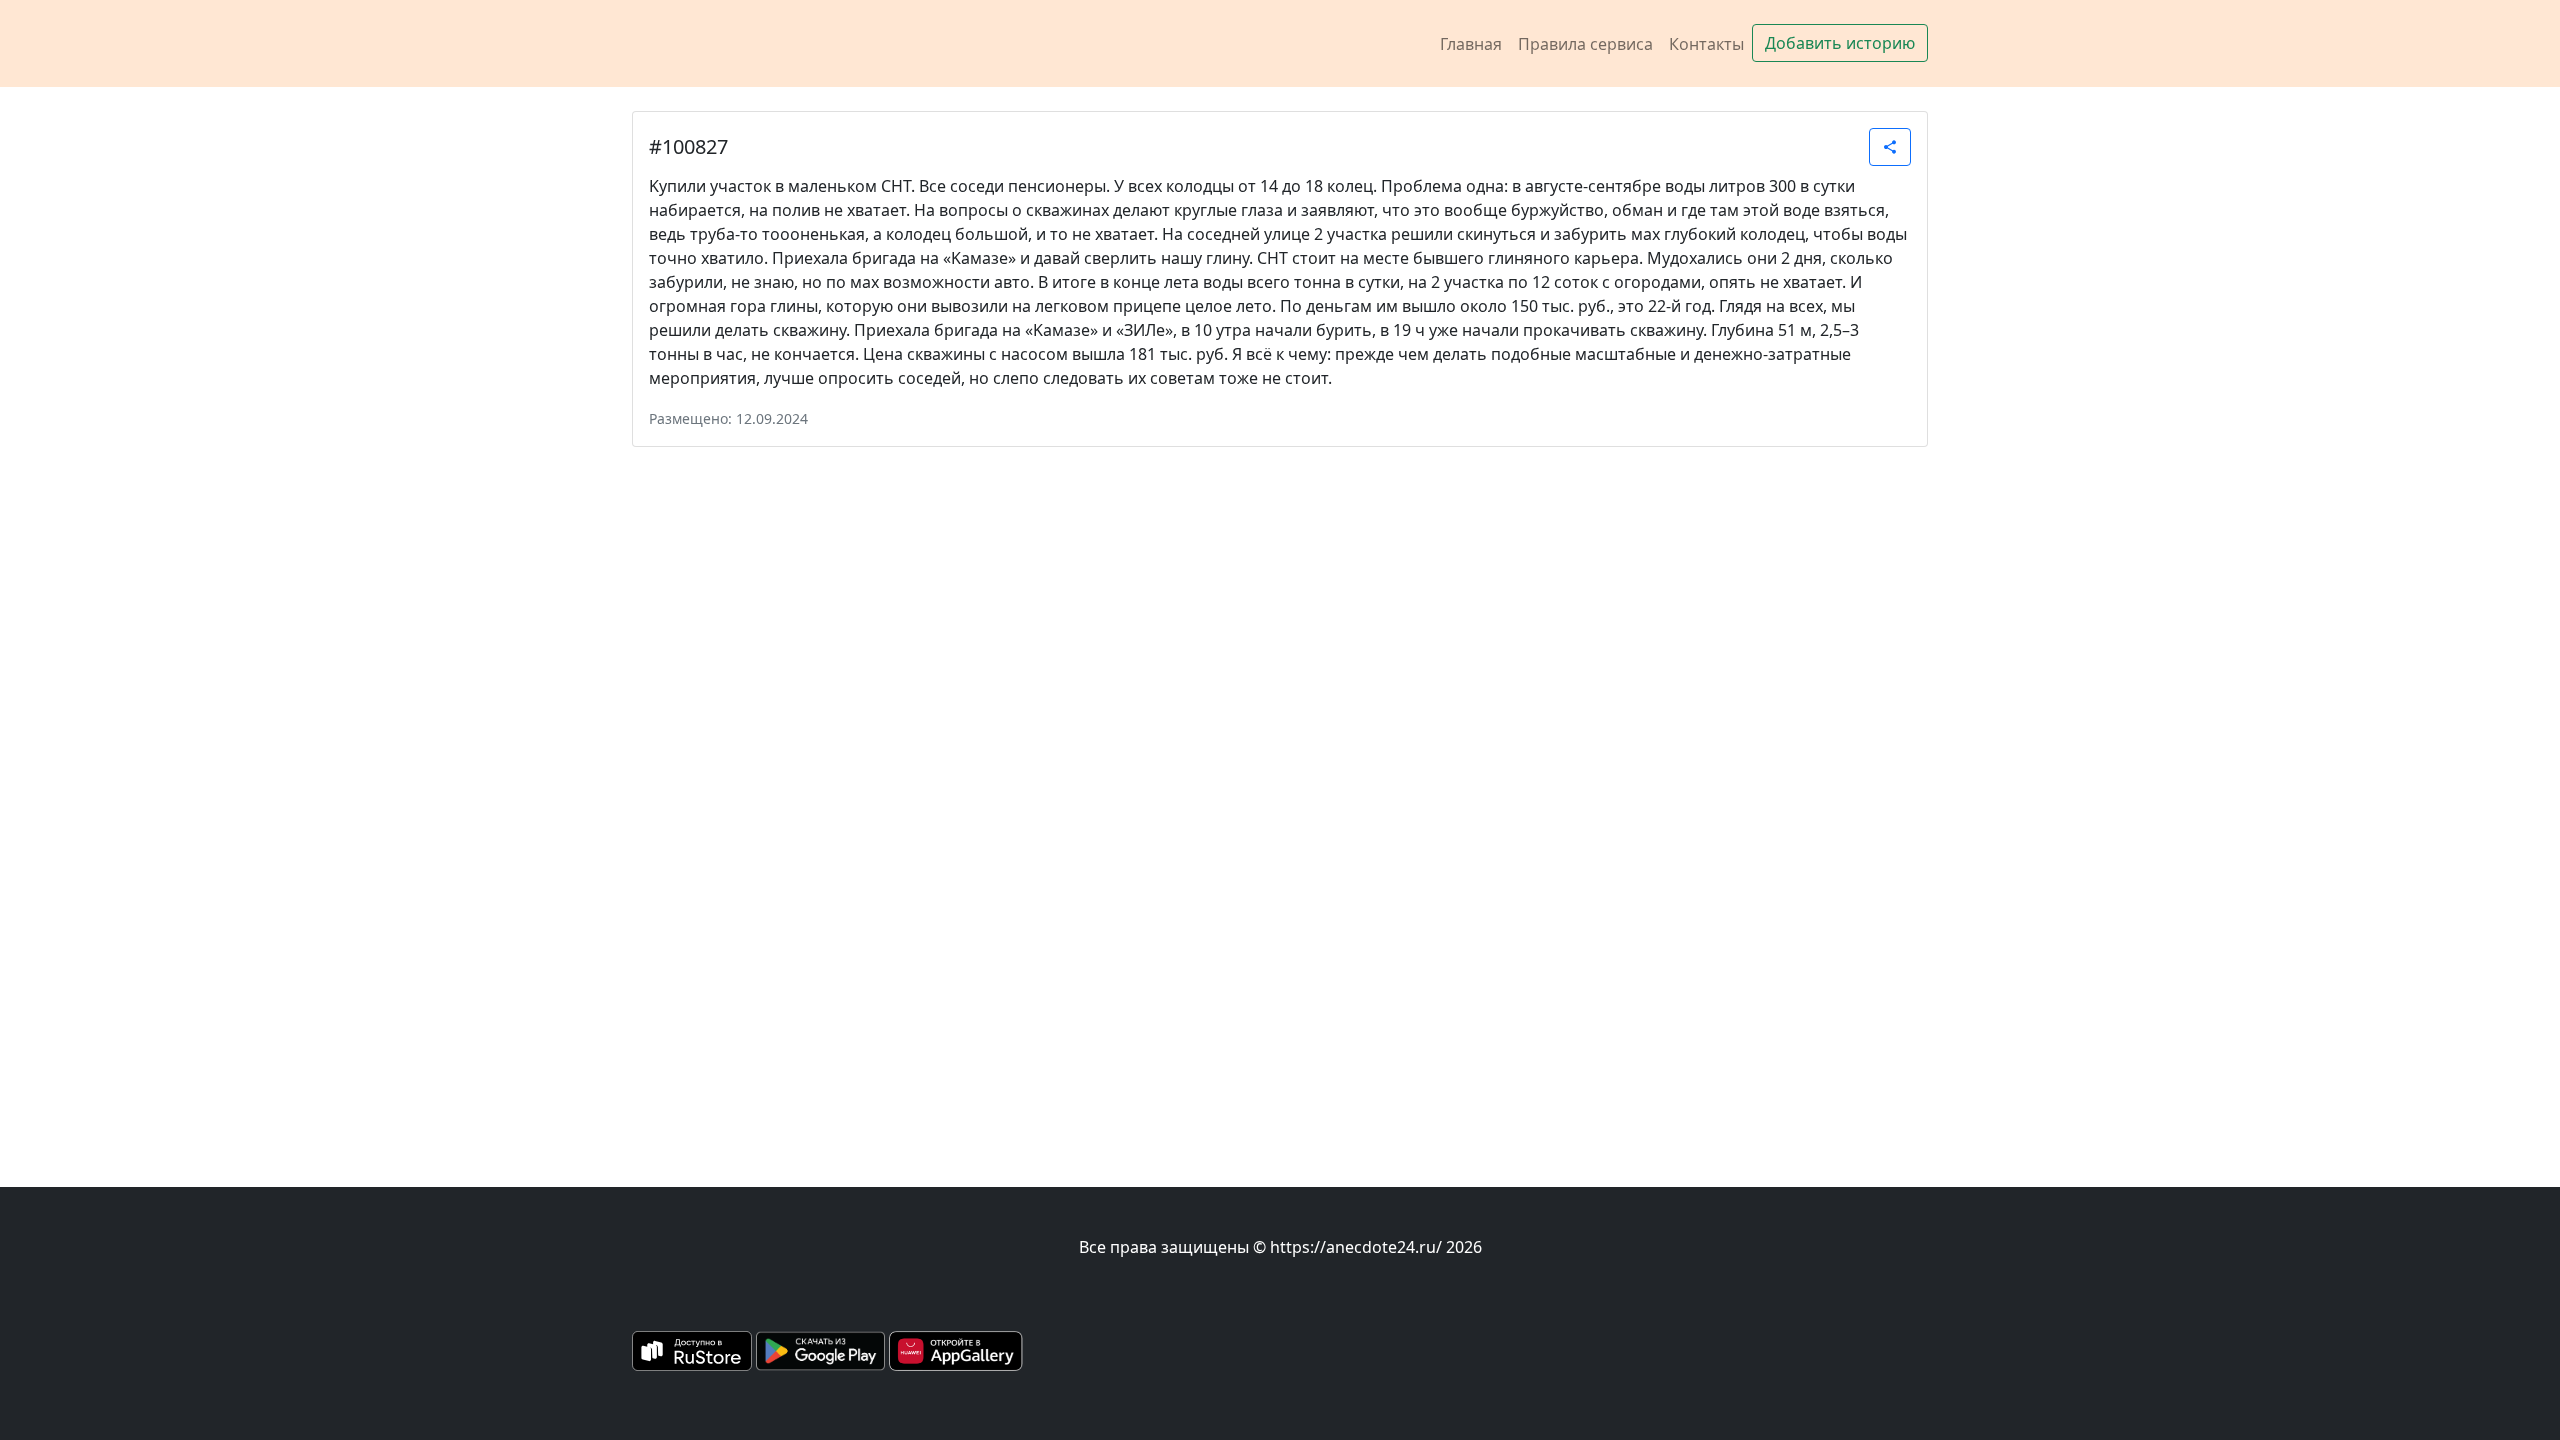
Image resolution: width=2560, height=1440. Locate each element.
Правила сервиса (1585, 44)
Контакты (1706, 44)
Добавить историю (1840, 43)
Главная (1471, 44)
